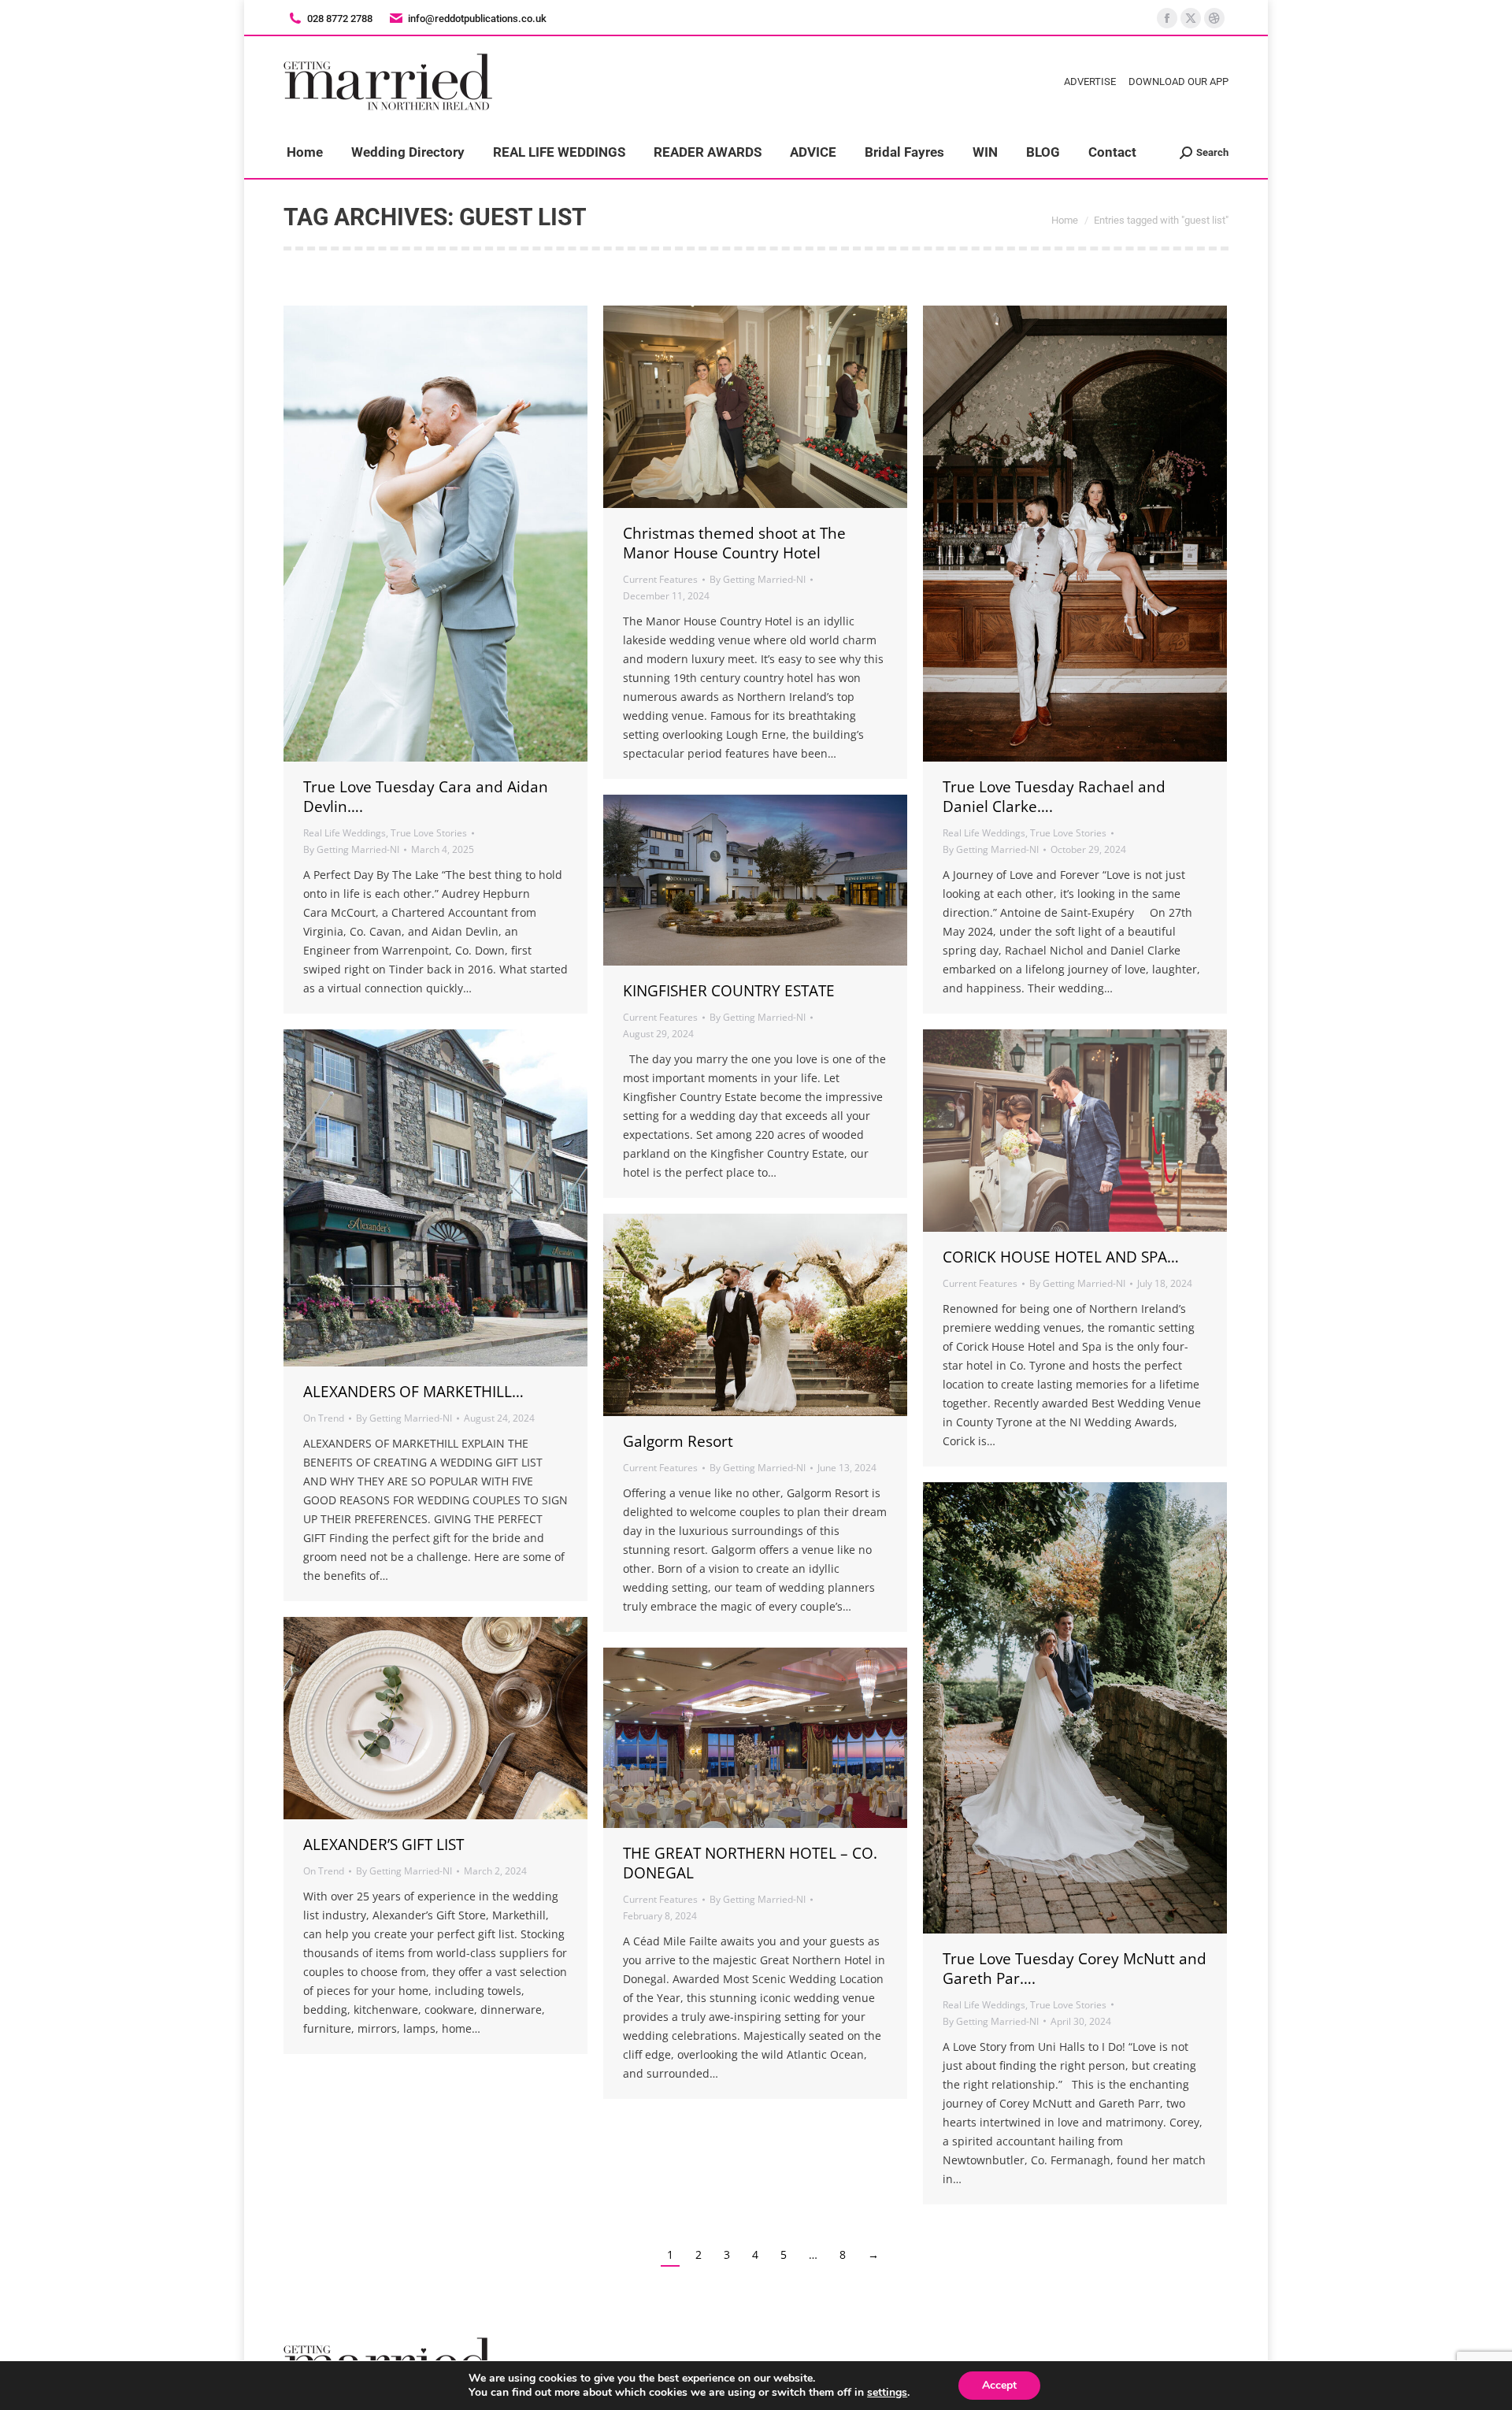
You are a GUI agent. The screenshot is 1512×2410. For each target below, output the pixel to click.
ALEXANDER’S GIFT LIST (384, 1845)
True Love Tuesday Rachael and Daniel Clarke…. (1054, 797)
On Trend (324, 1418)
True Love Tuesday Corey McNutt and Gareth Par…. (1075, 1969)
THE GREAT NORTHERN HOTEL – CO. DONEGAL (750, 1863)
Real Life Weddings (345, 833)
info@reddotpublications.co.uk (477, 19)
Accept (999, 2385)
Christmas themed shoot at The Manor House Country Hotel (734, 543)
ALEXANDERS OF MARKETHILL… (413, 1392)
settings (887, 2393)
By (351, 849)
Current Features (660, 579)
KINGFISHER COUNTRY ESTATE (729, 991)
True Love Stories (429, 833)
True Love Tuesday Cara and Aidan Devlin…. (426, 797)
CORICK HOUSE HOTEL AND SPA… (1061, 1257)
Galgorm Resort (678, 1441)
